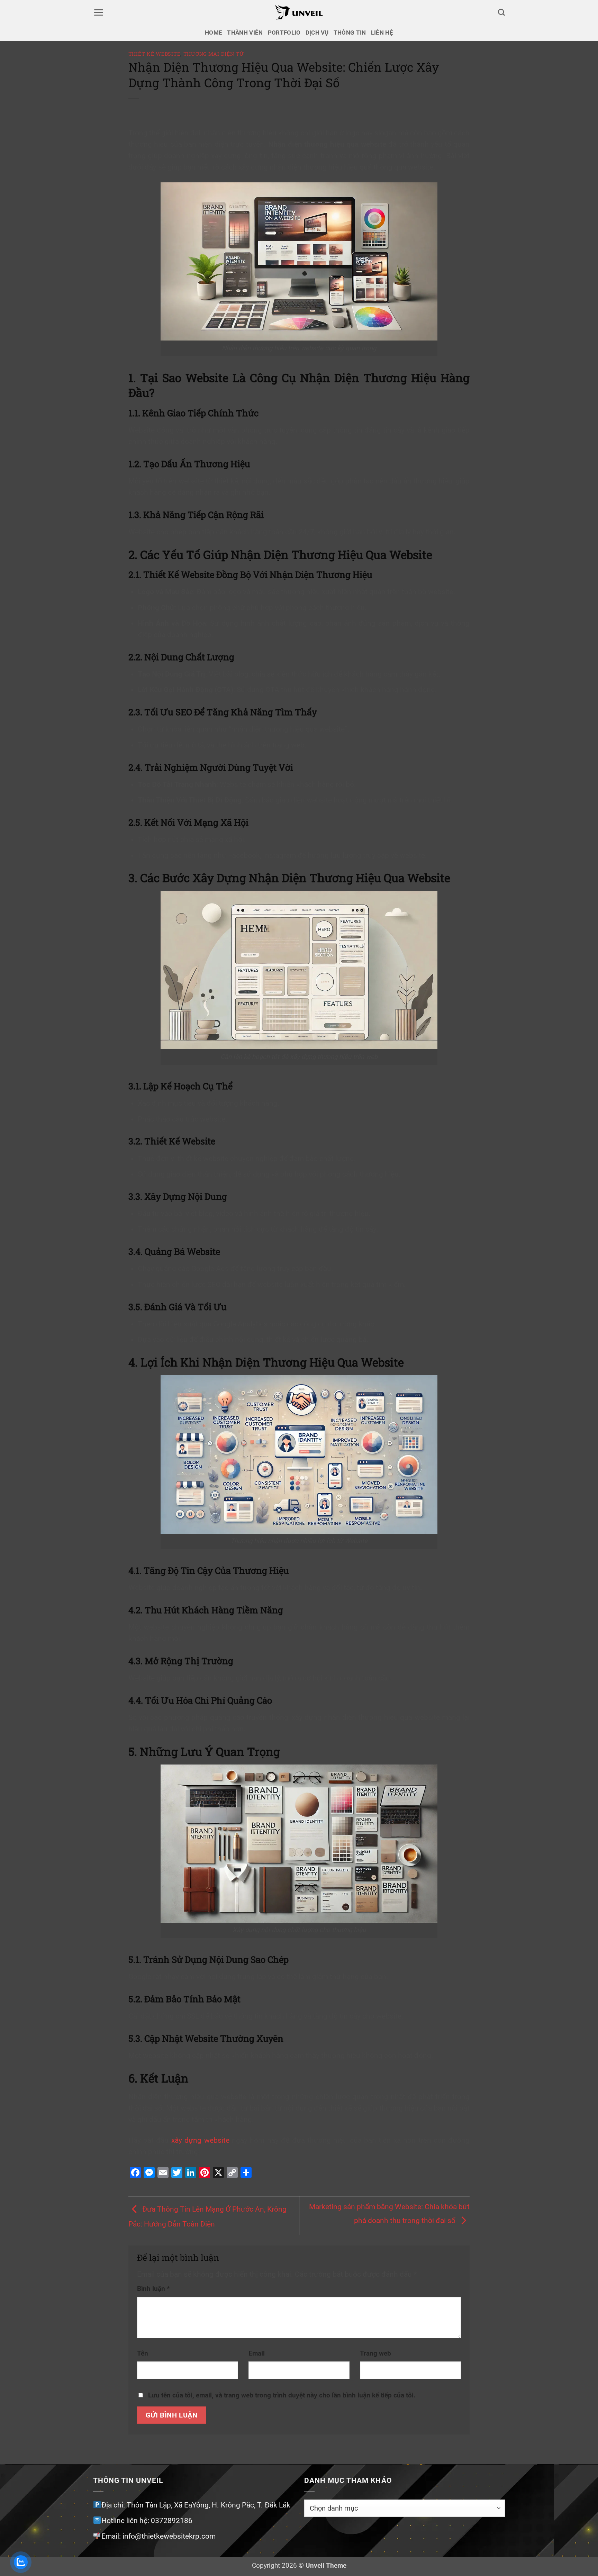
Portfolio (284, 33)
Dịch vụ (317, 33)
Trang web (375, 2353)
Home (214, 33)
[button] (98, 12)
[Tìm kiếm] (501, 12)
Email (257, 2353)
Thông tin (350, 33)
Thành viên (245, 33)
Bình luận (153, 2289)
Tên (143, 2353)
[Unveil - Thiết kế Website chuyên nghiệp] (299, 12)
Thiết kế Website (155, 54)
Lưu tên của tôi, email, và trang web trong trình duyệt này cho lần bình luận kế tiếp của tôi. (282, 2395)
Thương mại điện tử (214, 54)
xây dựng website (200, 2140)
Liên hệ (382, 33)
